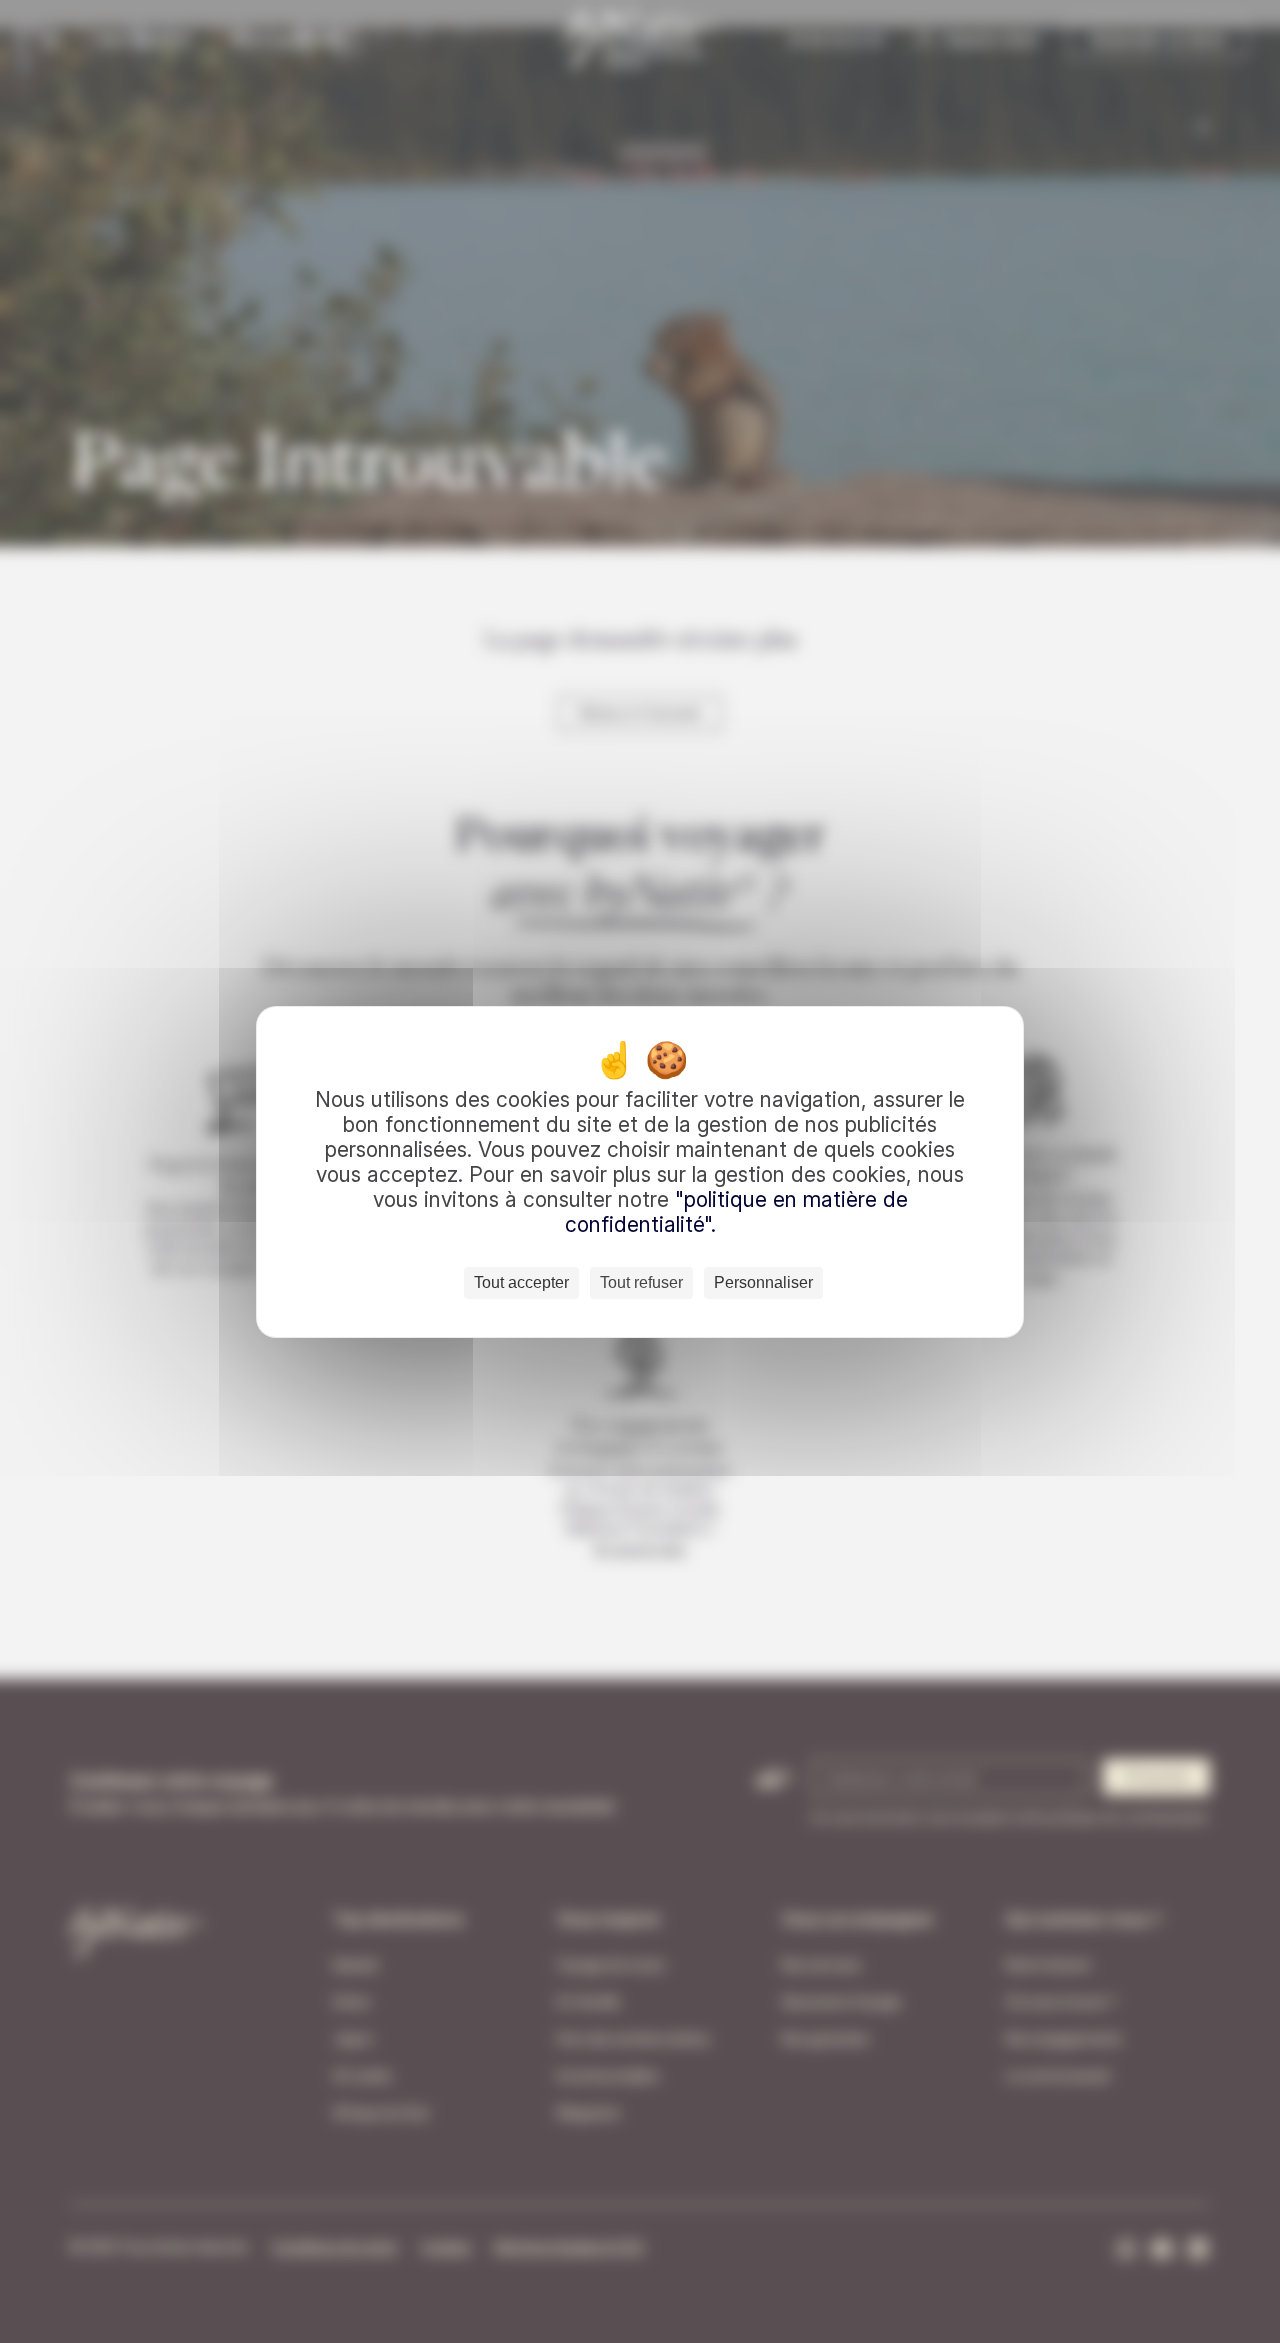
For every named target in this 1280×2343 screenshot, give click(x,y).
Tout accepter (521, 1282)
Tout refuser (641, 1282)
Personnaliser (763, 1282)
